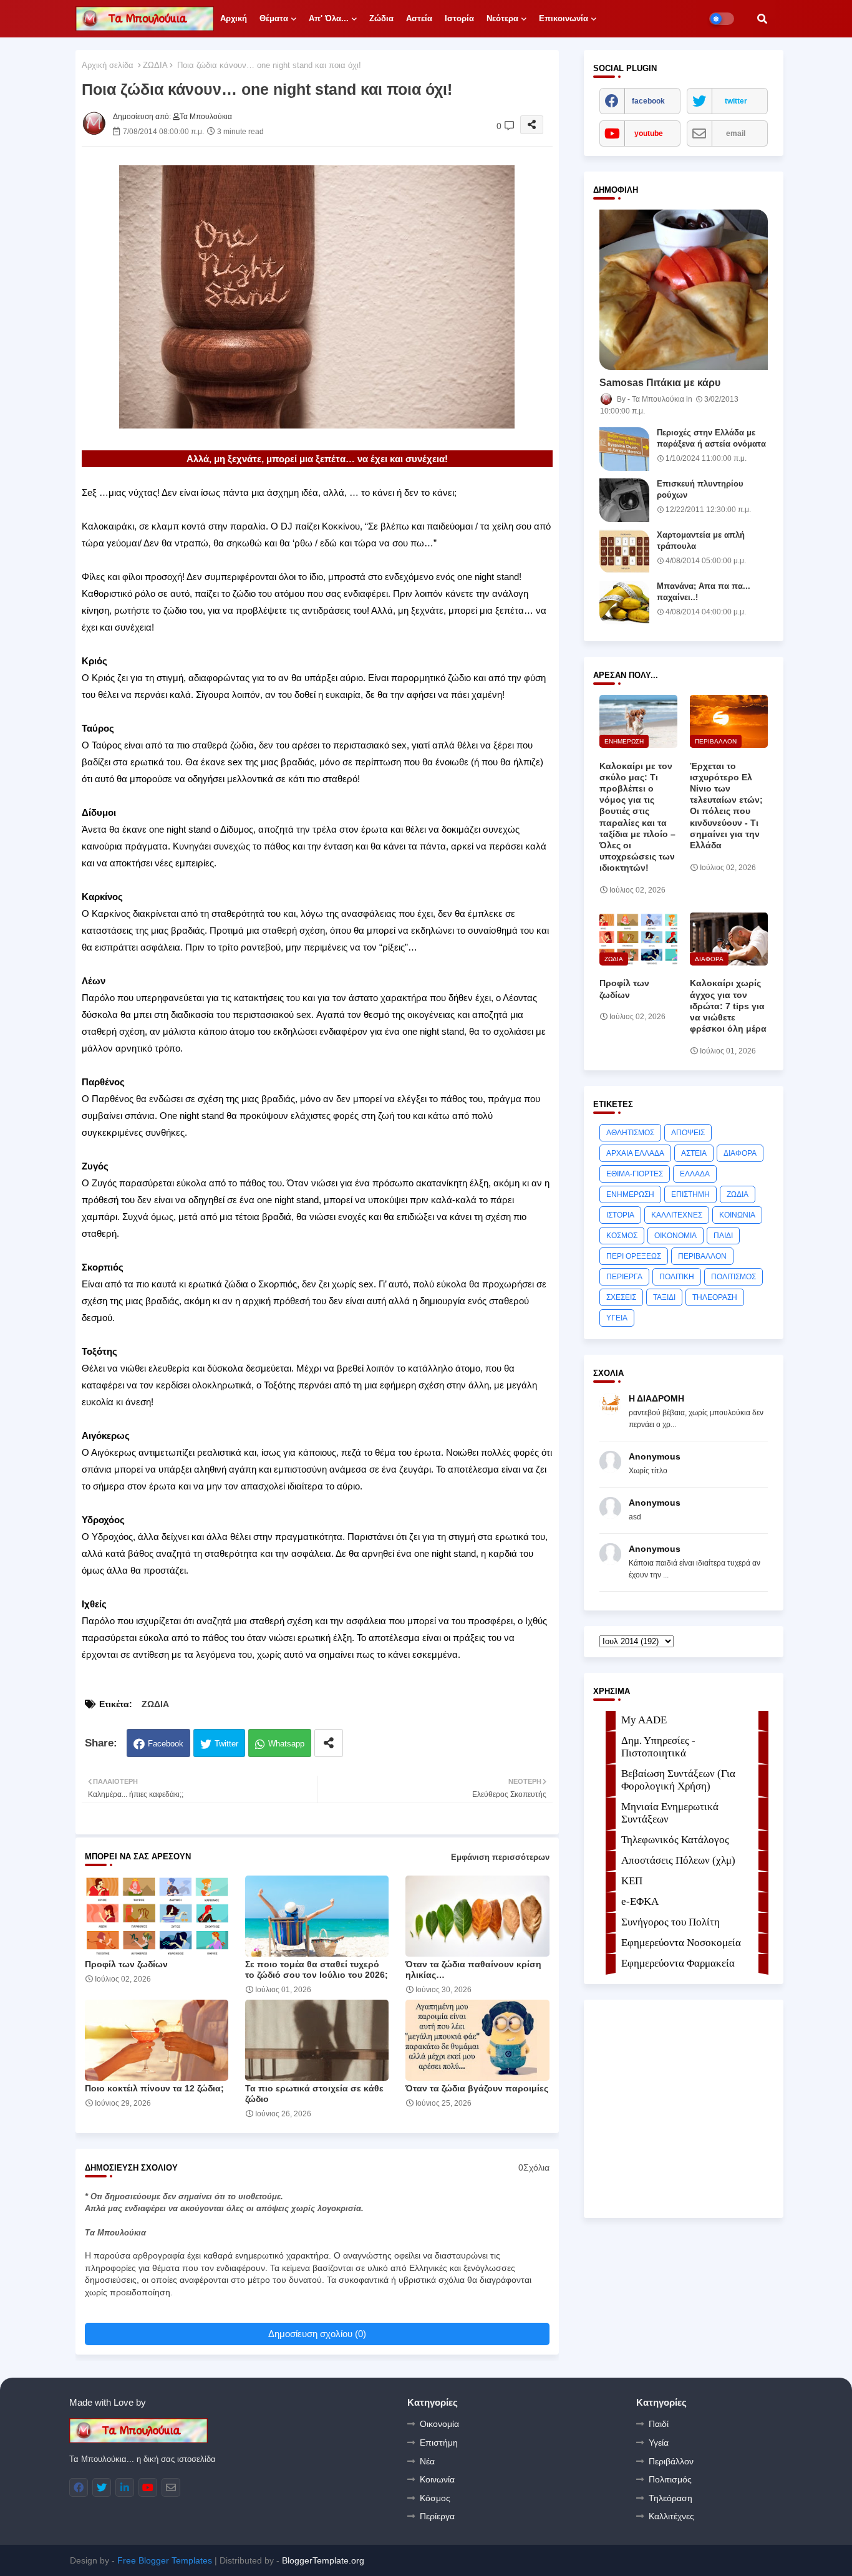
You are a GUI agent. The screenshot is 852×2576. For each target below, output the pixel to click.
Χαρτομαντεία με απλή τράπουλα (701, 540)
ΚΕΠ (632, 1881)
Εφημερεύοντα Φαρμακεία (678, 1963)
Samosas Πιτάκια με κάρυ (660, 383)
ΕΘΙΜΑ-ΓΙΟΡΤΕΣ (635, 1174)
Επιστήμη (439, 2443)
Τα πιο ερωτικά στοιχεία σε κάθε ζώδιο (314, 2094)
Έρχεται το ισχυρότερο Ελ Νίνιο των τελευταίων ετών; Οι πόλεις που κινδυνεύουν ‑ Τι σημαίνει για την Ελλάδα (726, 806)
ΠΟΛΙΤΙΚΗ (677, 1277)
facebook (648, 101)
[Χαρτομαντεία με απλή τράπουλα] (624, 551)
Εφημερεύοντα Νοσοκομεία (681, 1943)
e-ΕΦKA (640, 1901)
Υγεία (659, 2443)
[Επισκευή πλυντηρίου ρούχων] (624, 500)
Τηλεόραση (670, 2498)
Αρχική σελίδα (108, 65)
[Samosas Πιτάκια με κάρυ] (684, 290)
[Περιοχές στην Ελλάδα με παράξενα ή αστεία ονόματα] (624, 449)
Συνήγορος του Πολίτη (670, 1922)
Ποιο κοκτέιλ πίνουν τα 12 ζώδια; (154, 2088)
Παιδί (659, 2424)
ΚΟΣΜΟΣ (622, 1236)
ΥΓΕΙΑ (617, 1318)
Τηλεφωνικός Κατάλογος (675, 1840)
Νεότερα (502, 18)
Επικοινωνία (564, 18)
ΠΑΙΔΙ (723, 1236)
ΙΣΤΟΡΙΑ (620, 1215)
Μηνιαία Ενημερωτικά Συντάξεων (670, 1813)
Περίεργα (437, 2516)
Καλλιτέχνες (671, 2516)
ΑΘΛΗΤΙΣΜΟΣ (630, 1133)
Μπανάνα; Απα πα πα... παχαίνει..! (704, 592)
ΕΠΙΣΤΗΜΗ (690, 1194)
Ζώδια (381, 18)
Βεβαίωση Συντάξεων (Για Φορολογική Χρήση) (678, 1780)
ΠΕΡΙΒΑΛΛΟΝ (702, 1256)
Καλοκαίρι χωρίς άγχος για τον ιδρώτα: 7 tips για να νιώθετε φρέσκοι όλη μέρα (728, 1006)
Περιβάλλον (671, 2461)
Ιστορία (459, 18)
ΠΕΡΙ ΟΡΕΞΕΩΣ (634, 1256)
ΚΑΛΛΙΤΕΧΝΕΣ (677, 1215)
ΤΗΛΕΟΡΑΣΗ (715, 1297)
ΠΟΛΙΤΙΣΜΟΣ (733, 1277)
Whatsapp (286, 1744)
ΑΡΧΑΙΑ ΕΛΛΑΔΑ (635, 1153)
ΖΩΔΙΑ (155, 65)
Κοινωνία (437, 2479)
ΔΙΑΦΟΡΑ (740, 1153)
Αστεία (419, 18)
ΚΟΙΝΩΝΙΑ (737, 1215)
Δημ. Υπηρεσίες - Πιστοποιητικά (658, 1747)
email (736, 133)
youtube (649, 133)
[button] (762, 19)
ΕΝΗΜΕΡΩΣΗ (630, 1194)
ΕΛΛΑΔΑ (695, 1174)
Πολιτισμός (670, 2479)
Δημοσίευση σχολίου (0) (317, 2334)
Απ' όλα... (329, 18)
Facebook (166, 1744)
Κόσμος (435, 2498)
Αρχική (234, 18)
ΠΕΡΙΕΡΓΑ (624, 1277)
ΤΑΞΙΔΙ (664, 1297)
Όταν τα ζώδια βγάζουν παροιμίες (477, 2088)
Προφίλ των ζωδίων (126, 1964)
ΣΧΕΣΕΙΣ (621, 1297)
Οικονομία (439, 2424)
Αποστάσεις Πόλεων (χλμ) (678, 1860)
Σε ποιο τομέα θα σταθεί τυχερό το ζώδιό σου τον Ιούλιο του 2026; (317, 1969)
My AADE (644, 1720)
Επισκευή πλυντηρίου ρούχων (700, 489)
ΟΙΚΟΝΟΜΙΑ (675, 1236)
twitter (736, 101)
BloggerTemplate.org (323, 2560)
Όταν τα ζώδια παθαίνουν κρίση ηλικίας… (473, 1969)
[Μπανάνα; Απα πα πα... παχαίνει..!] (624, 603)
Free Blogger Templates (165, 2560)
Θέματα (274, 18)
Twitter (226, 1744)
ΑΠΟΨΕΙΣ (688, 1133)
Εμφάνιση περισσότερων (500, 1857)
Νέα (427, 2461)
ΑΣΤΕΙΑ (694, 1153)
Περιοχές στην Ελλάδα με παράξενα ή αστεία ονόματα (711, 438)
